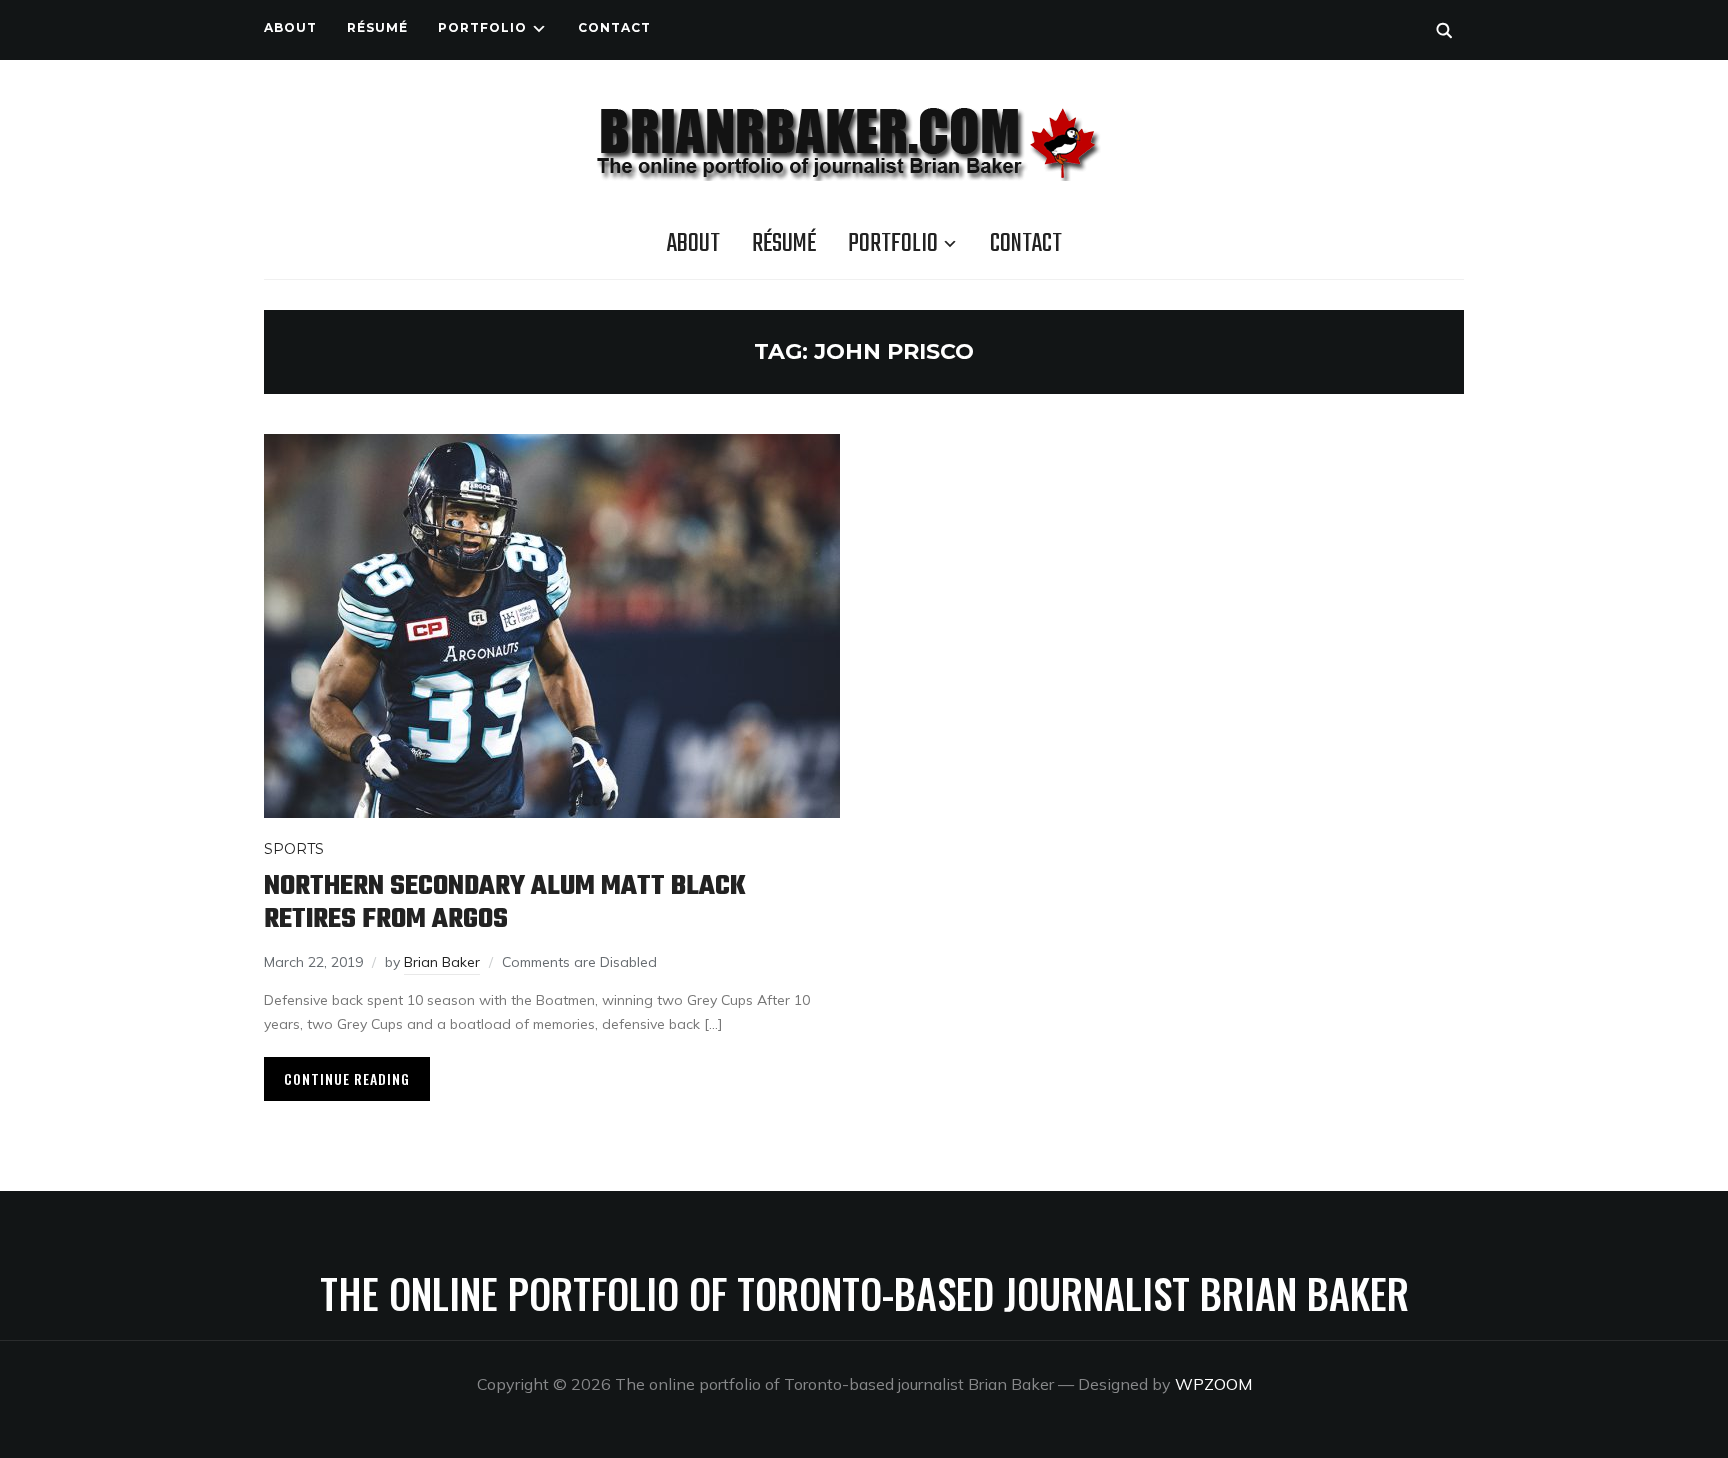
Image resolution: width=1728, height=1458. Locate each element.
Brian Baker (442, 962)
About (290, 27)
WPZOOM (1213, 1384)
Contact (614, 27)
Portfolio (482, 27)
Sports (294, 849)
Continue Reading (347, 1078)
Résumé (377, 27)
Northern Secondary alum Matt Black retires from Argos (505, 903)
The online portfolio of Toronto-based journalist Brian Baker (864, 1293)
